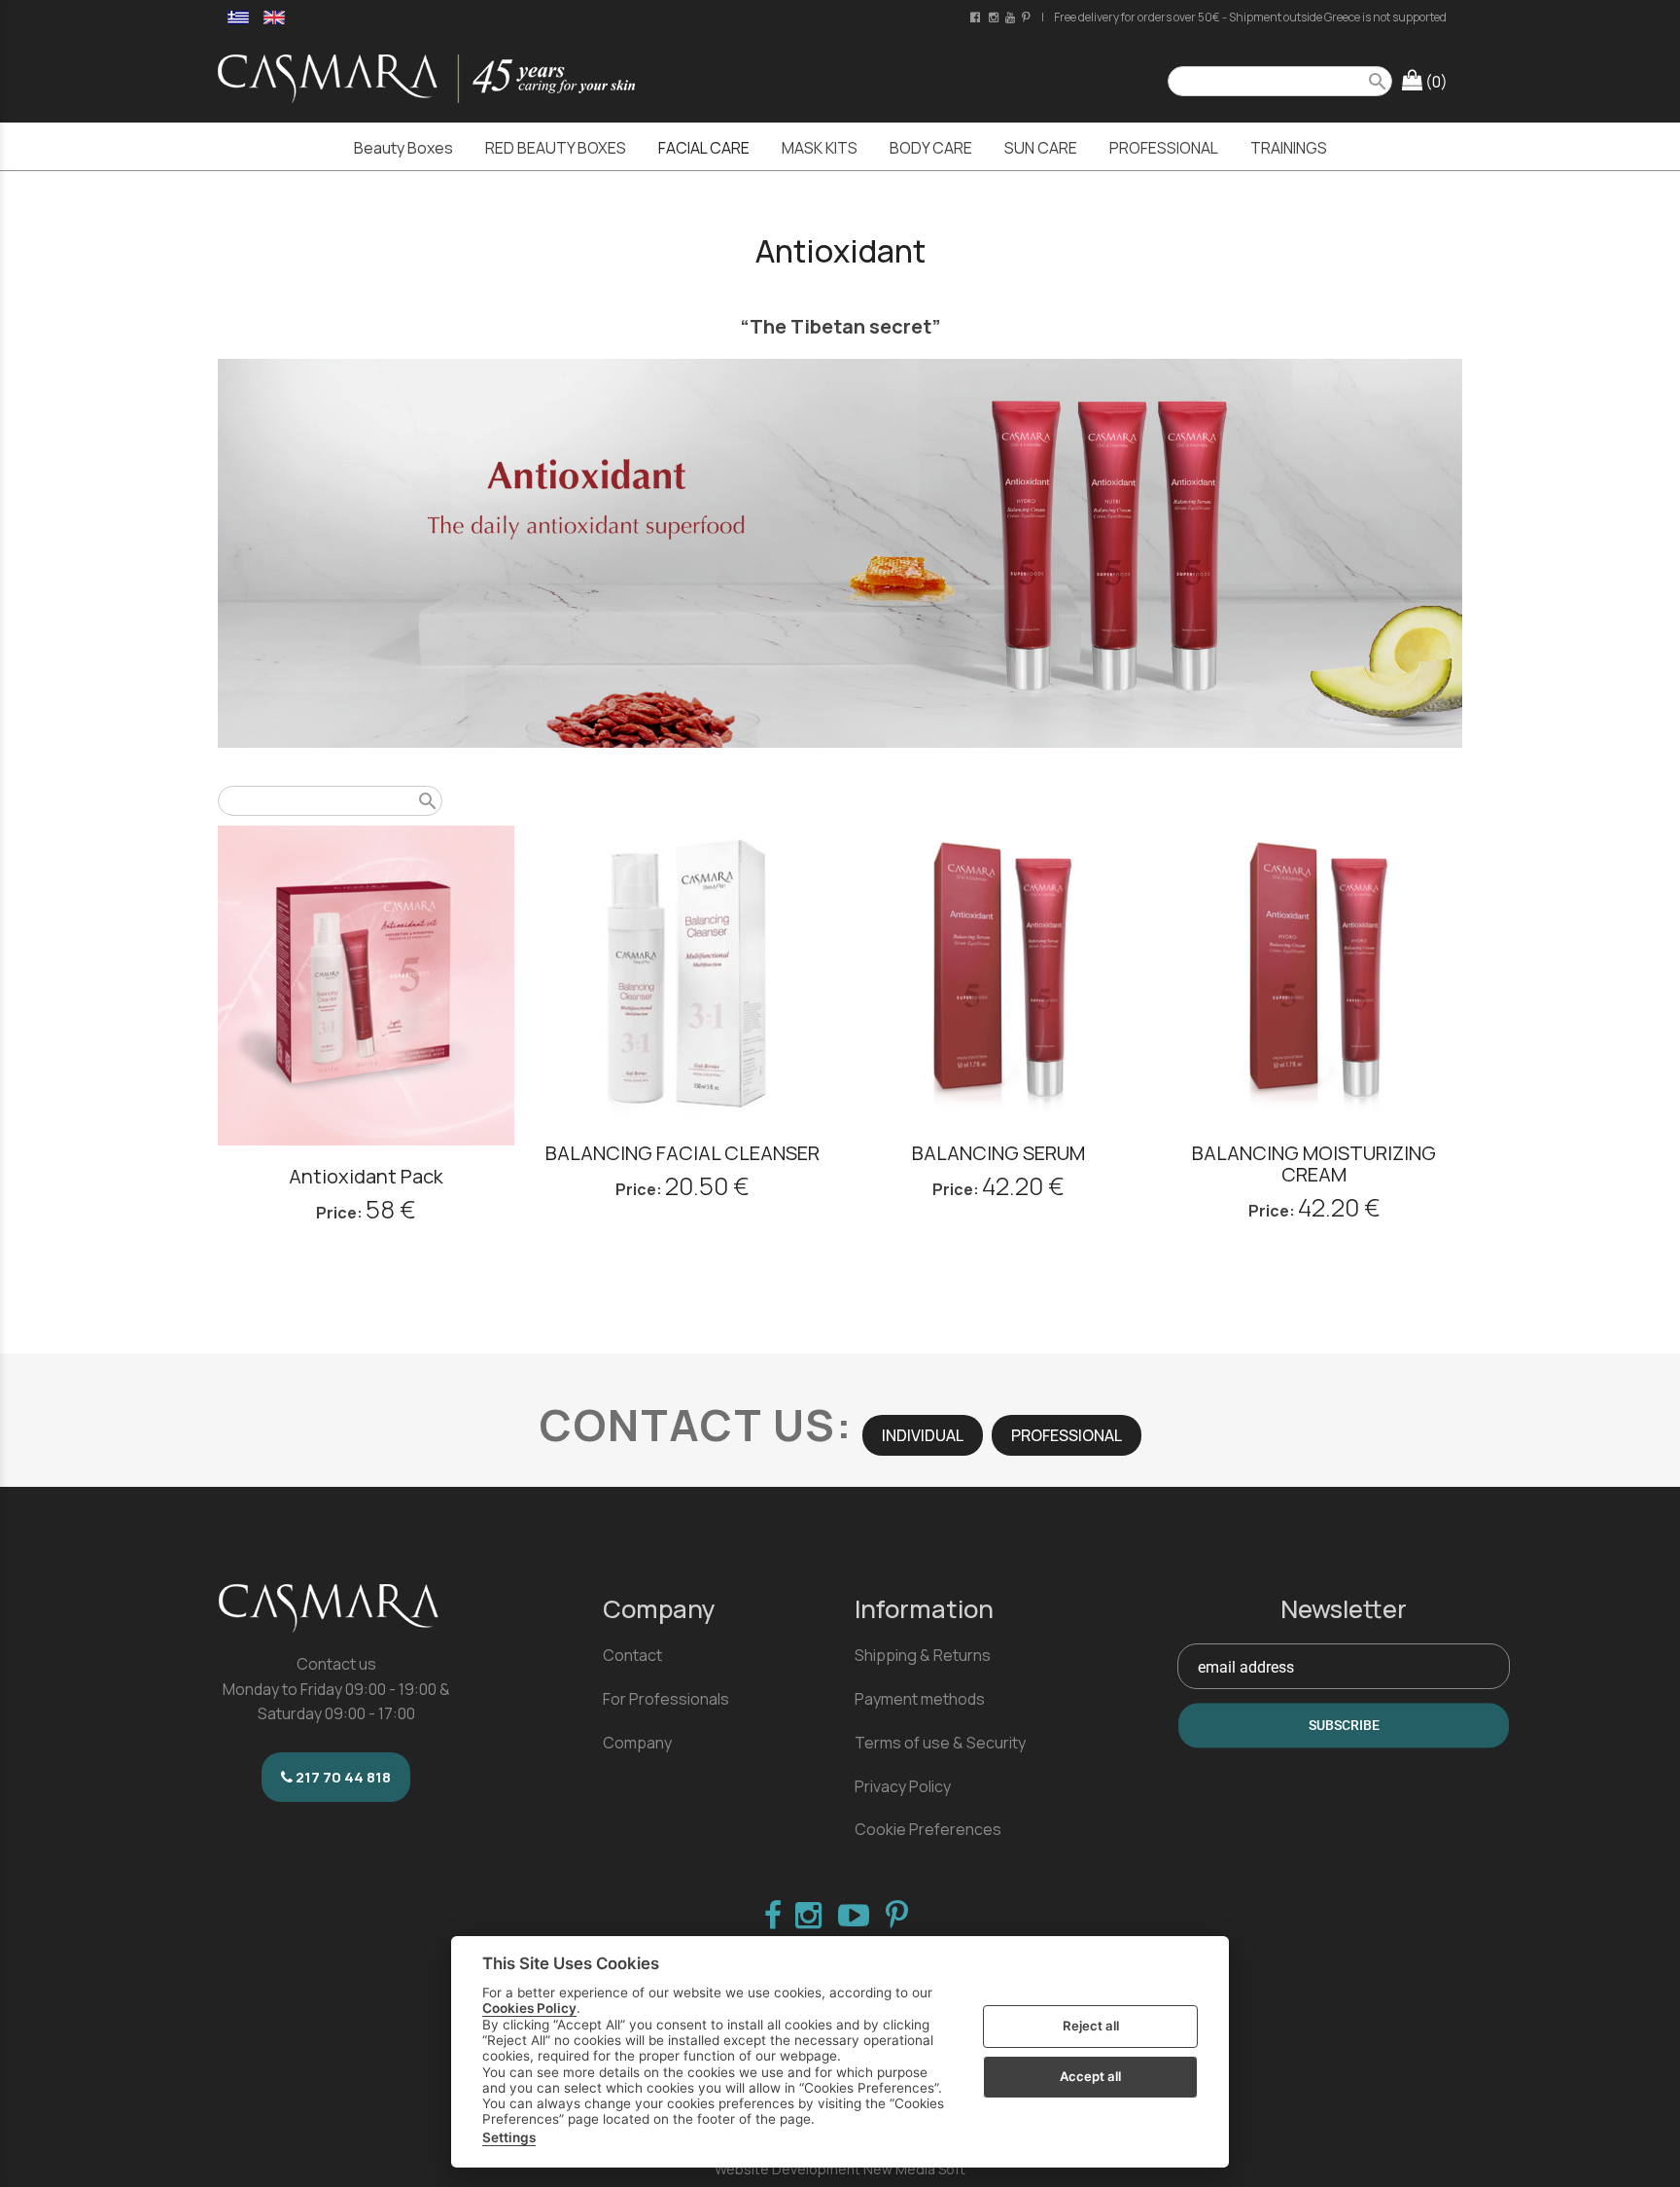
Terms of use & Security (940, 1743)
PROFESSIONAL (1067, 1435)
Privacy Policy (903, 1786)
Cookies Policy (529, 2008)
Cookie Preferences (928, 1829)
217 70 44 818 (342, 1777)
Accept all (1090, 2076)
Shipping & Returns (923, 1655)
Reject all (1091, 2026)
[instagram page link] (995, 17)
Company (637, 1743)
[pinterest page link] (1028, 17)
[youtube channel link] (1012, 17)
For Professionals (666, 1699)
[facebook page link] (977, 17)
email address (1246, 1666)
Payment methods (920, 1699)
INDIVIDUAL (923, 1435)
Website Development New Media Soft (840, 2169)
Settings (509, 2137)
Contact (632, 1655)
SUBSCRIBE (1344, 1726)
